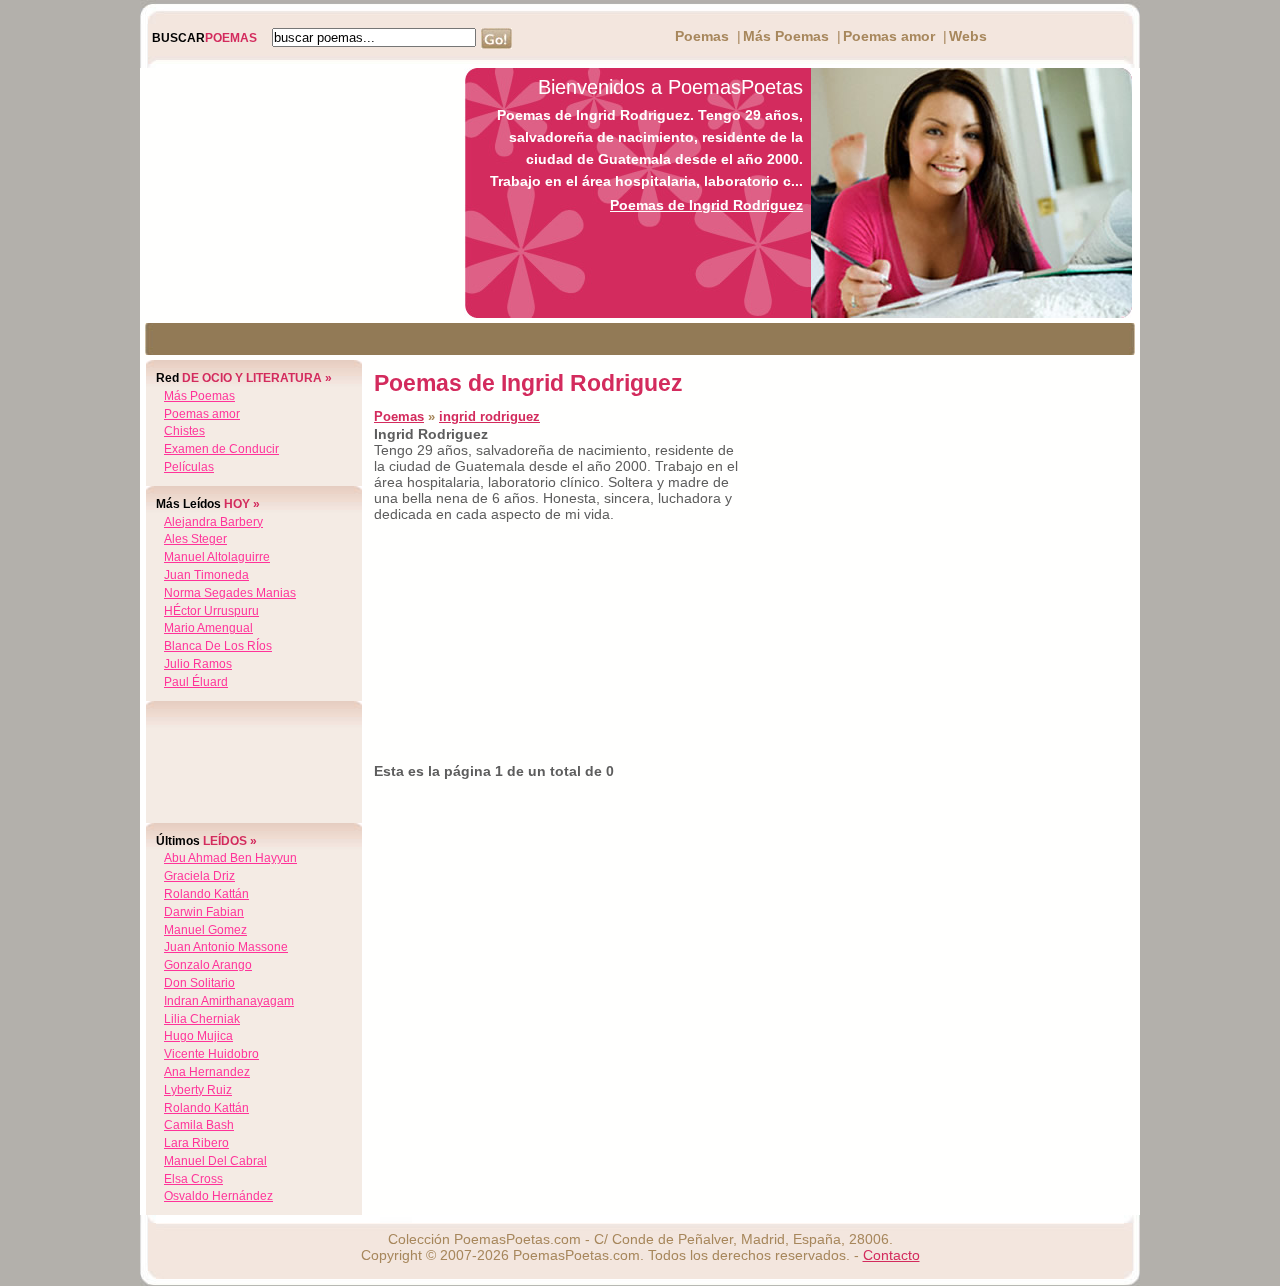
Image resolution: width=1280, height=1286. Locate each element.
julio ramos (198, 664)
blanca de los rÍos (218, 646)
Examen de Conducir (221, 449)
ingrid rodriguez (489, 416)
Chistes (184, 431)
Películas (189, 467)
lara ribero (196, 1143)
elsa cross (193, 1179)
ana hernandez (207, 1072)
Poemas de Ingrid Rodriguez (706, 205)
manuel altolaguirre (217, 557)
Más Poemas (786, 36)
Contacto (891, 1255)
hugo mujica (198, 1036)
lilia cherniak (202, 1019)
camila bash (199, 1125)
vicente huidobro (211, 1054)
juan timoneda (206, 575)
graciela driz (199, 876)
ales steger (195, 539)
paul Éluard (196, 682)
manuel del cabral (215, 1161)
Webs (968, 36)
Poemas (702, 36)
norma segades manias (230, 593)
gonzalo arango (208, 965)
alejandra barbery (213, 522)
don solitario (199, 983)
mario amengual (208, 628)
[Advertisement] (297, 193)
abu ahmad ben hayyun (230, 858)
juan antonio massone (226, 947)
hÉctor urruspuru (211, 611)
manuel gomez (205, 930)
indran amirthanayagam (229, 1001)
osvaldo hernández (218, 1196)
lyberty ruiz (198, 1090)
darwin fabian (204, 912)
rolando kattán (206, 894)
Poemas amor (889, 36)
